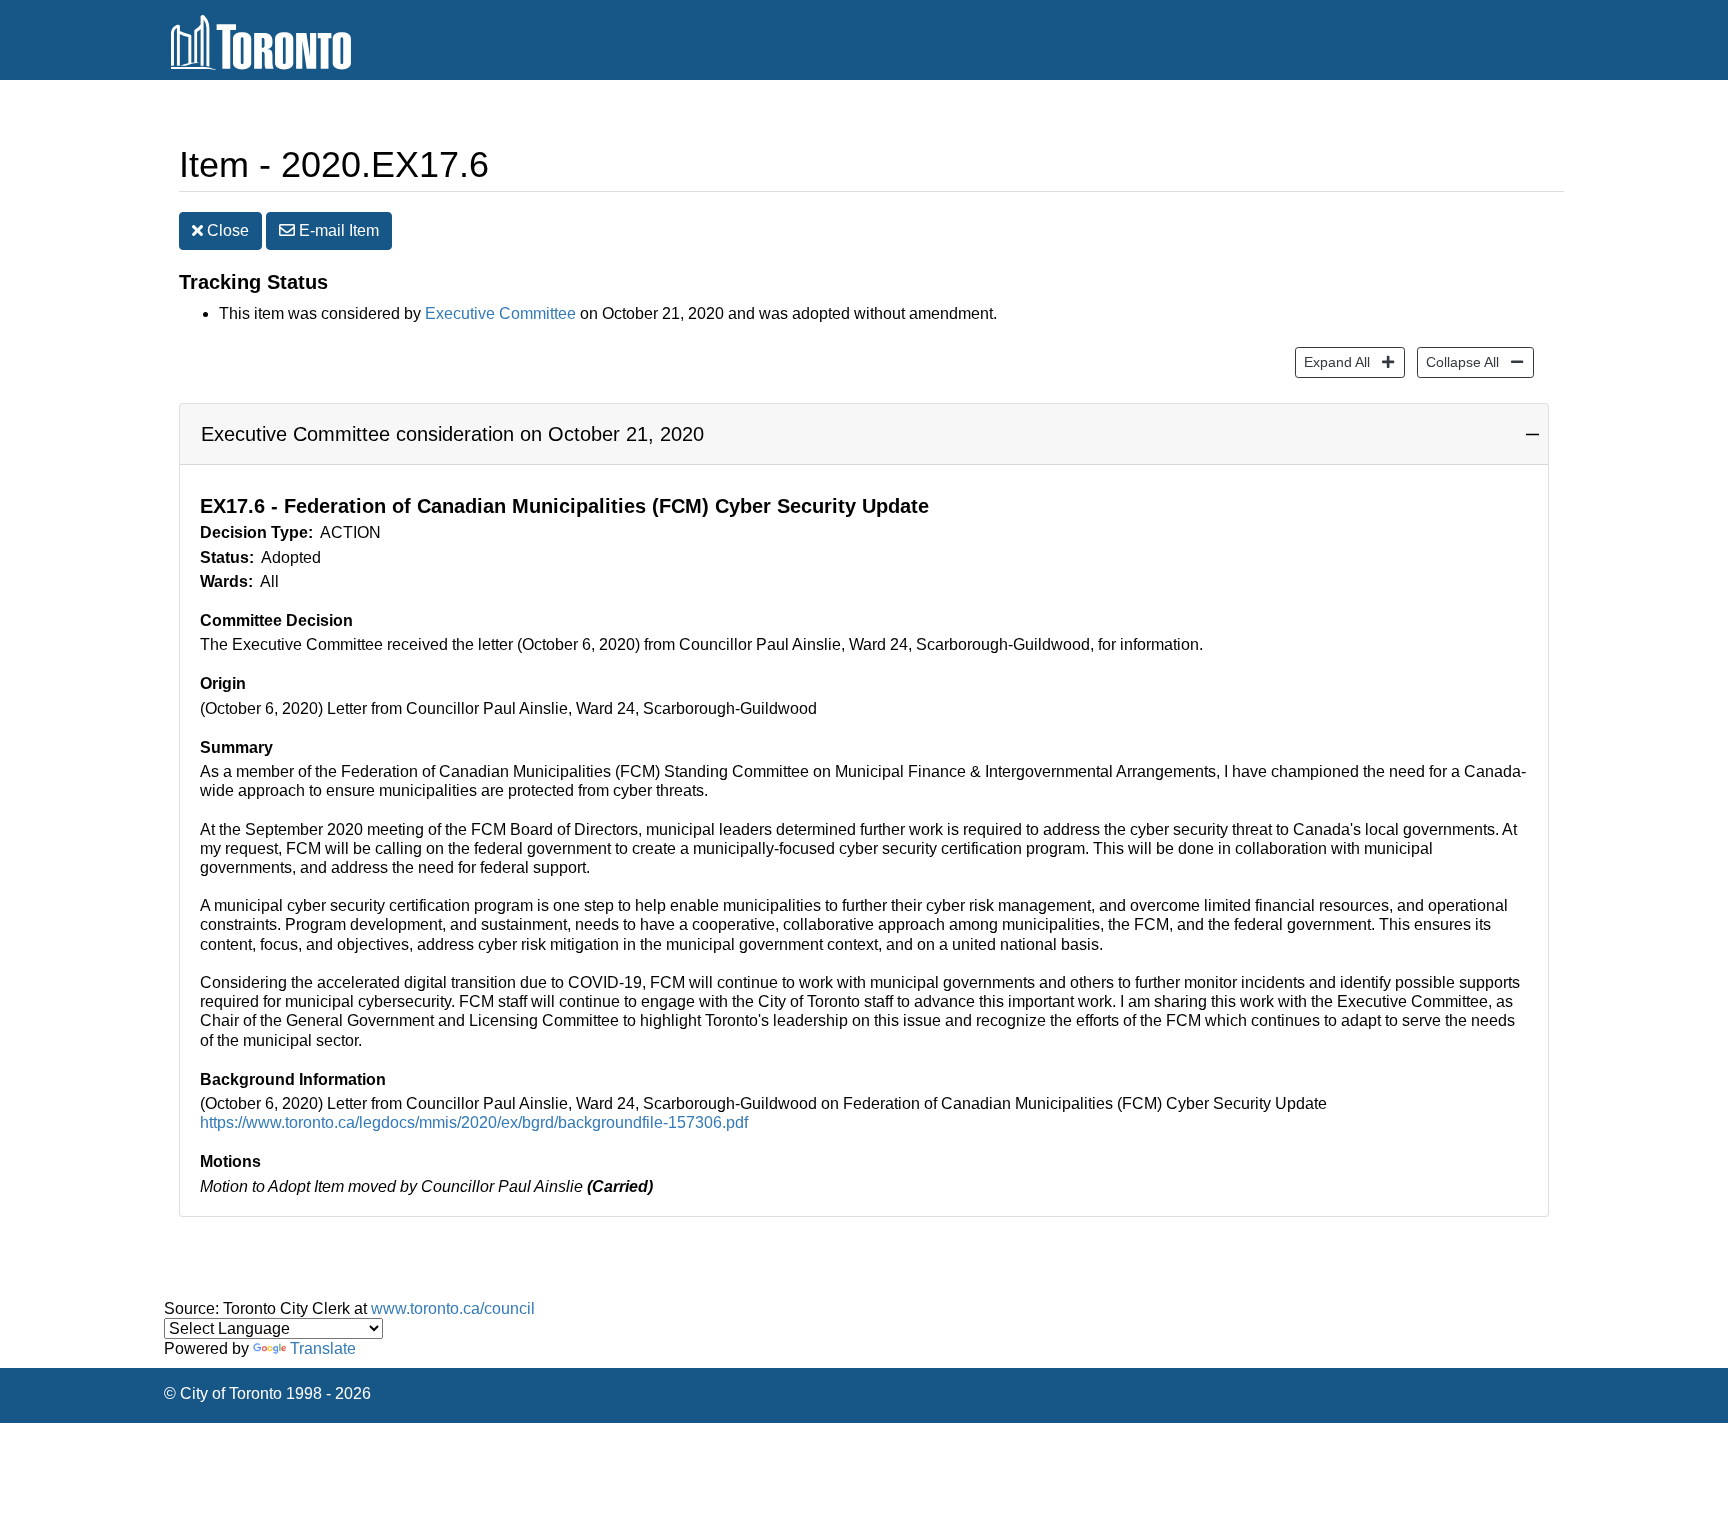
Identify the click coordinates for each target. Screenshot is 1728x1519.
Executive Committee (500, 313)
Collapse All (1458, 361)
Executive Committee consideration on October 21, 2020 (452, 434)
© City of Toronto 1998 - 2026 (267, 1393)
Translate (323, 1348)
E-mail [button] (337, 230)
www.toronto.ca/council (453, 1308)
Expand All (1332, 361)
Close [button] (226, 230)
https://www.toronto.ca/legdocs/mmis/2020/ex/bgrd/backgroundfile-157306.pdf (474, 1122)
